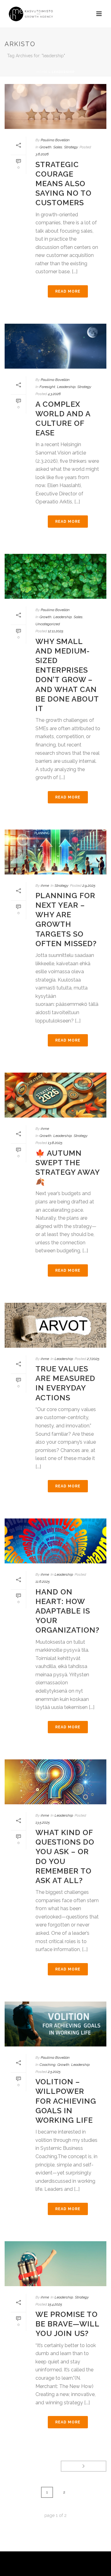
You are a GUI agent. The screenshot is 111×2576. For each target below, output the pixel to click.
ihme (45, 886)
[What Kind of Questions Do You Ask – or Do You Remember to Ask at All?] (55, 1782)
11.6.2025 (43, 1582)
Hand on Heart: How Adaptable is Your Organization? (68, 1611)
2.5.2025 (54, 2072)
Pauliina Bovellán (55, 140)
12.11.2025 (55, 631)
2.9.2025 (89, 886)
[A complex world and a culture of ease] (55, 346)
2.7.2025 (93, 1359)
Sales (58, 147)
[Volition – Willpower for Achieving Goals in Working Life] (55, 2024)
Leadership (66, 387)
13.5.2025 (43, 1822)
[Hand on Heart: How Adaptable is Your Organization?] (55, 1541)
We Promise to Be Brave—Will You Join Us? (67, 2324)
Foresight (47, 387)
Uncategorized (48, 624)
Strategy (71, 147)
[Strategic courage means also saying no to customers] (55, 106)
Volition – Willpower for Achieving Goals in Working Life (66, 2101)
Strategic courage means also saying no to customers (64, 184)
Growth (45, 147)
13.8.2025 (55, 1143)
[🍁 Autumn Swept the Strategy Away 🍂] (55, 1095)
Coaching (47, 2065)
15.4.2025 (55, 2304)
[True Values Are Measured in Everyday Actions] (55, 1325)
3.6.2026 (42, 154)
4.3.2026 (54, 394)
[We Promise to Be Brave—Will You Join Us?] (55, 2264)
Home (42, 72)
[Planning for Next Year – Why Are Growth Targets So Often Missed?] (55, 852)
